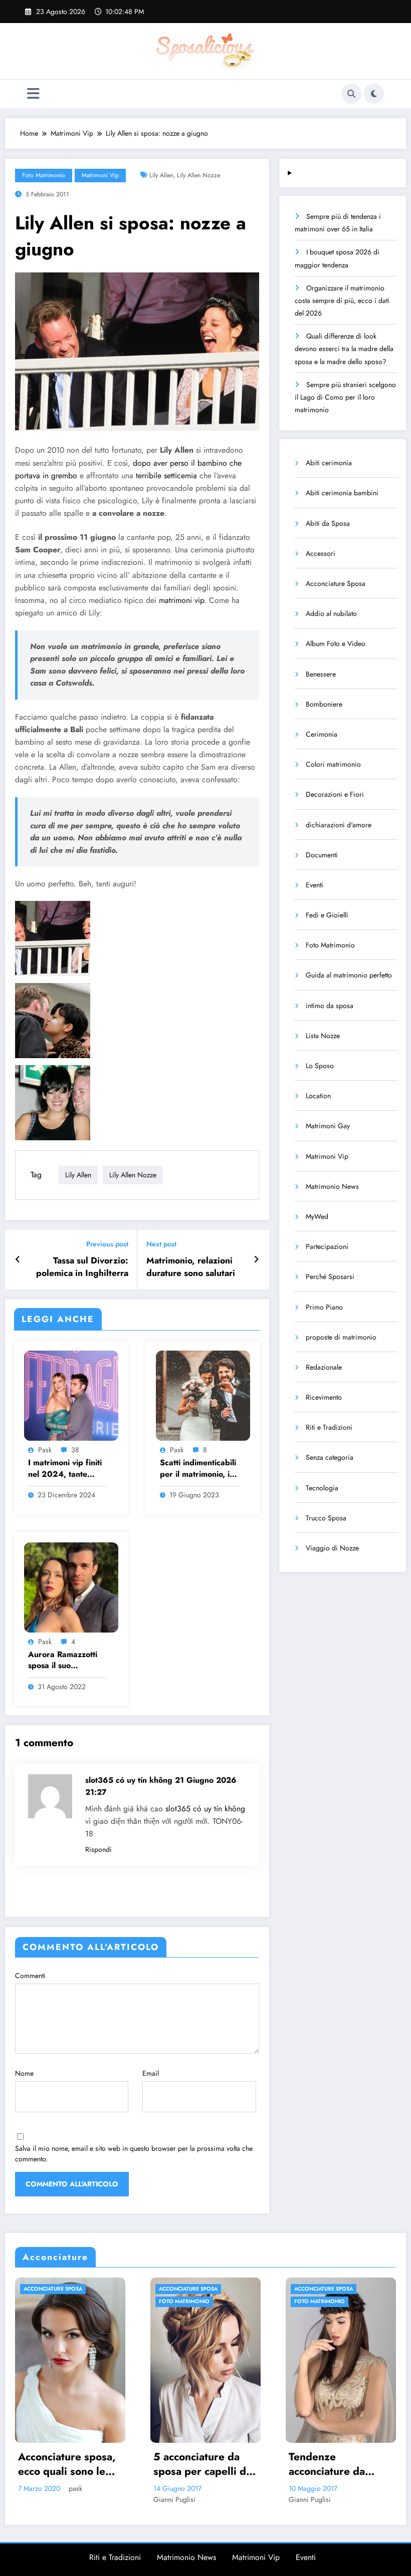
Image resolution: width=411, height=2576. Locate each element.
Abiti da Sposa (328, 523)
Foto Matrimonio (44, 175)
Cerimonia (322, 734)
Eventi (315, 885)
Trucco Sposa (326, 1518)
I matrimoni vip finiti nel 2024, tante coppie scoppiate (65, 1469)
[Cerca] (351, 94)
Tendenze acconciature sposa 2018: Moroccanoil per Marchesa (330, 2465)
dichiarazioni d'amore (339, 825)
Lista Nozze (323, 1036)
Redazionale (324, 1367)
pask (45, 1450)
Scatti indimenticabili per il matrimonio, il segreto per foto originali (198, 1469)
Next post (161, 1244)
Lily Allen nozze (198, 175)
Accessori (321, 553)
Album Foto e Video (336, 643)
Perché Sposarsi (330, 1276)
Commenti (30, 1976)
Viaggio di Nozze (332, 1548)
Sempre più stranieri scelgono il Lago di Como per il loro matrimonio (345, 397)
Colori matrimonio (333, 764)
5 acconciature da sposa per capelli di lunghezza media (61, 2465)
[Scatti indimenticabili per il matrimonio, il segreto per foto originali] (203, 1395)
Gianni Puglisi (35, 2499)
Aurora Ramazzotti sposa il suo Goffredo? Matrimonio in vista (63, 1660)
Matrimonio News (332, 1186)
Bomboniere (324, 704)
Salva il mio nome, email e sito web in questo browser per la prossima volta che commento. (134, 2154)
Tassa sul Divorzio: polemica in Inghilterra (82, 1267)
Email (151, 2073)
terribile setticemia (166, 475)
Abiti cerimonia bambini (342, 493)
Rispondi (98, 1849)
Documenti (322, 855)
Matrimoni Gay (328, 1126)
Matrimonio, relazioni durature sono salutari (191, 1267)
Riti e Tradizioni (329, 1427)
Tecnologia (322, 1488)
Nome (24, 2073)
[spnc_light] (374, 94)
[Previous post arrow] (18, 1259)
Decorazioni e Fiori (335, 794)
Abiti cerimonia (329, 463)
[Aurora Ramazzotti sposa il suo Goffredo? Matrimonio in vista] (71, 1586)
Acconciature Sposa (336, 583)
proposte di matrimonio (341, 1337)
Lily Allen (161, 175)
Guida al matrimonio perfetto (349, 975)
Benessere (321, 674)
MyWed (317, 1216)
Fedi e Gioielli (327, 915)
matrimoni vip (181, 600)
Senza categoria (330, 1457)
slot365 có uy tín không (205, 1809)
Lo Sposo (320, 1066)
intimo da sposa (330, 1006)
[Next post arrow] (256, 1259)
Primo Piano (324, 1307)
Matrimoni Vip (100, 175)
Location (318, 1096)
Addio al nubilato (331, 613)
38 (75, 1450)
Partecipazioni (327, 1246)
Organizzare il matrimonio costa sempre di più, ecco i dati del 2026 (342, 300)
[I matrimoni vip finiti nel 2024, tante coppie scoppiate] (71, 1395)
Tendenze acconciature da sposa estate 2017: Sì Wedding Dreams (197, 2465)
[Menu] (33, 94)
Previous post (107, 1244)
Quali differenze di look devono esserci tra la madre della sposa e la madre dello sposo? (344, 349)
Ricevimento (324, 1397)
